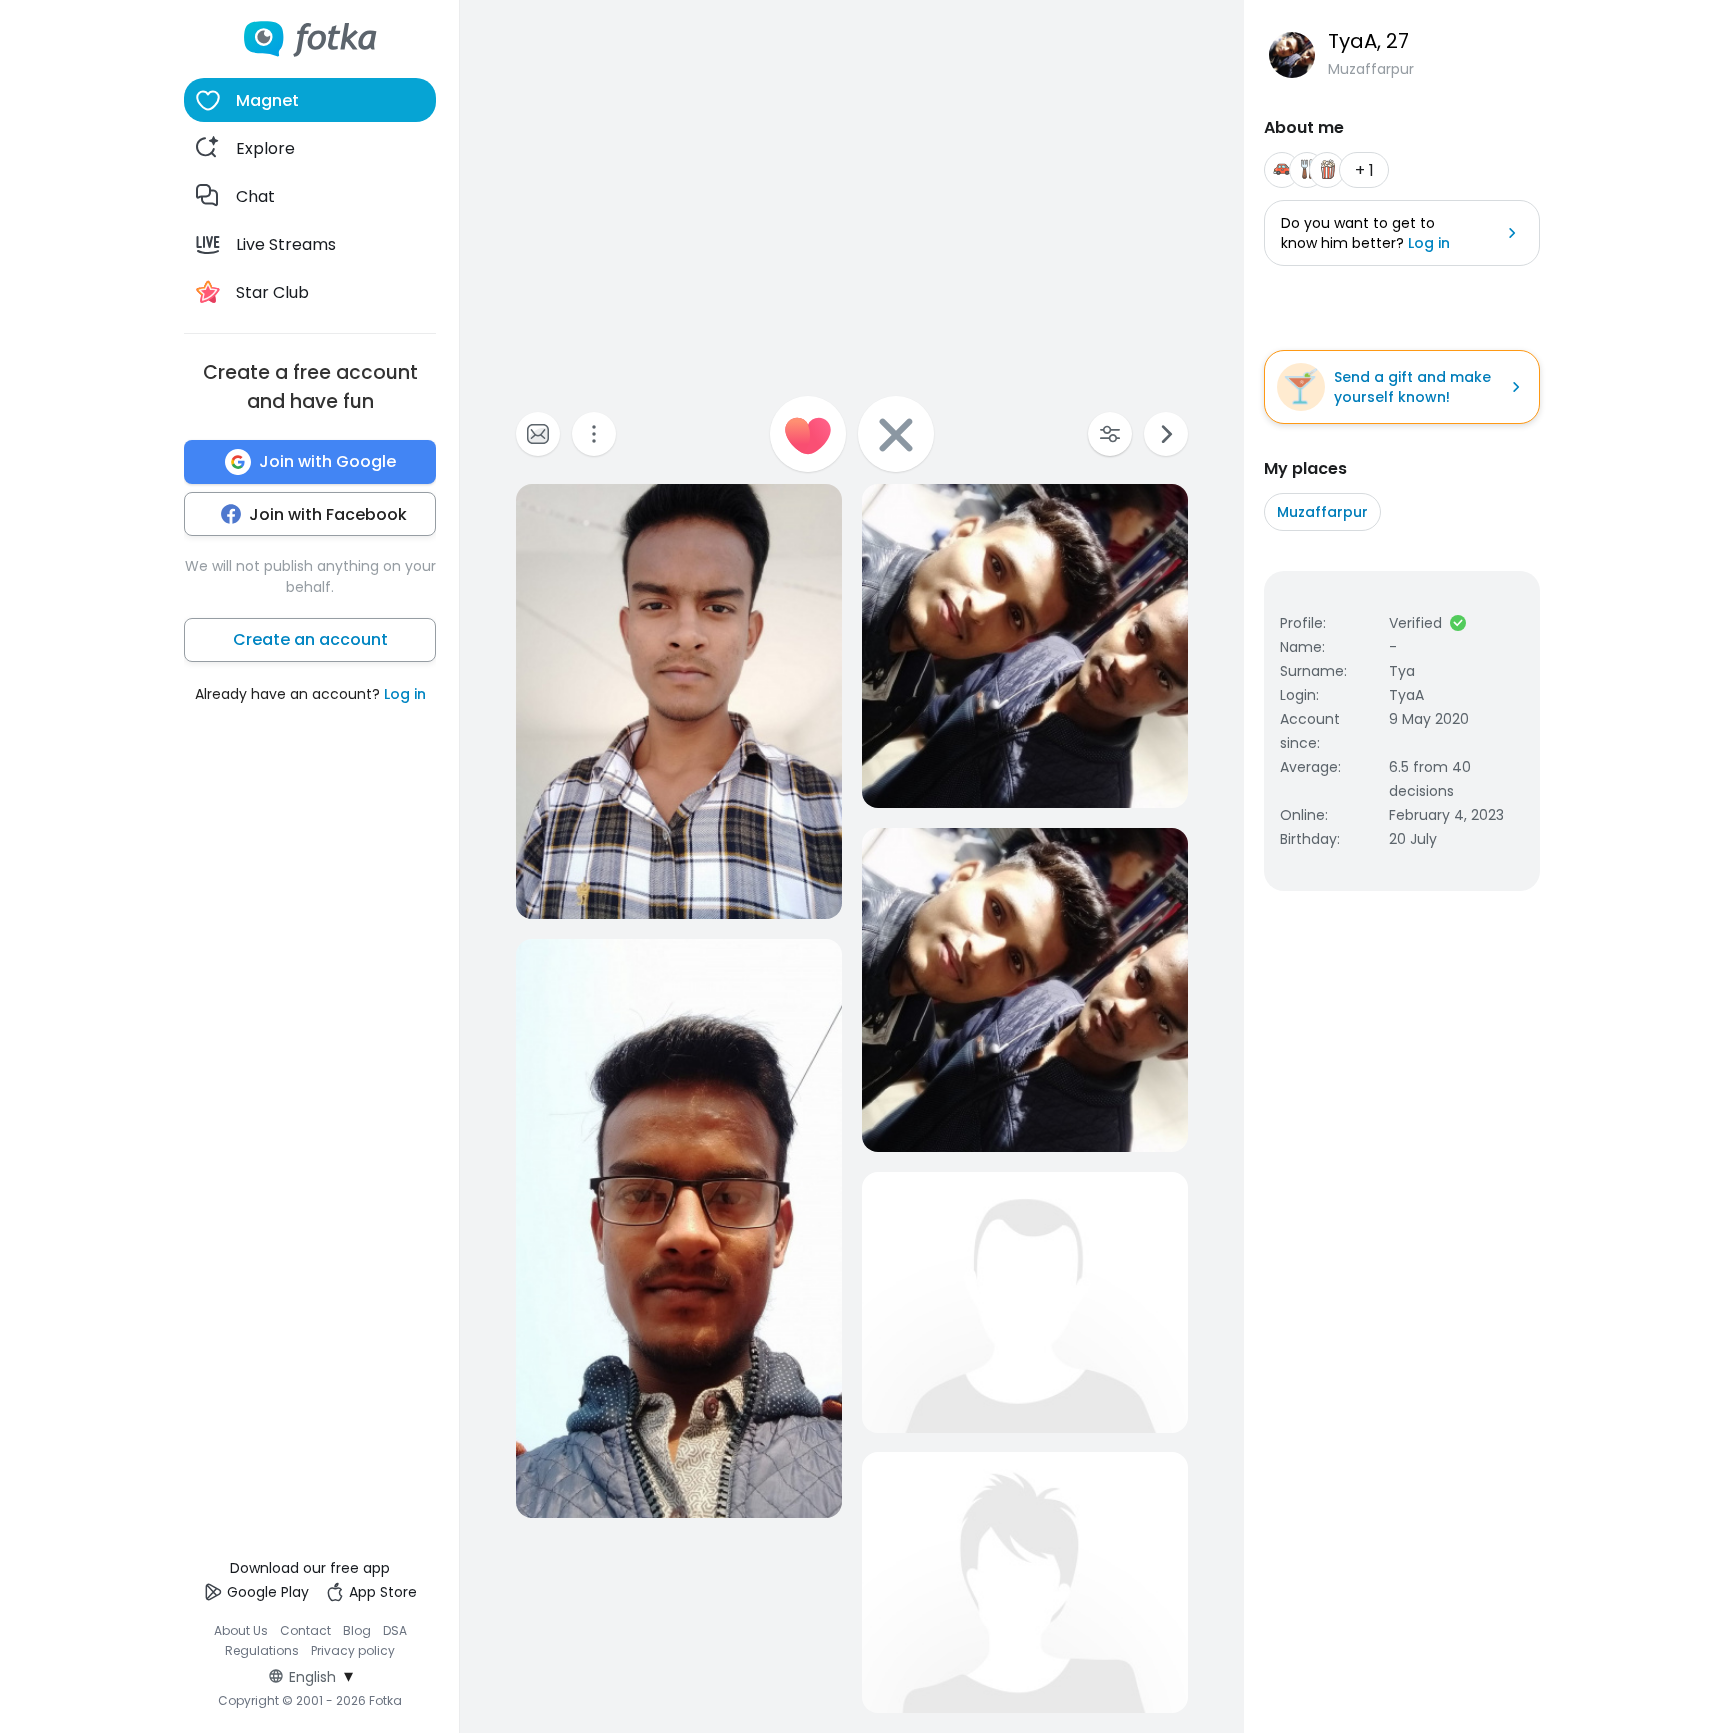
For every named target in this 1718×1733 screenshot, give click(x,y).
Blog (357, 1630)
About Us (241, 1630)
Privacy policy (353, 1650)
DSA (395, 1630)
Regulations (262, 1650)
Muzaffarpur (1322, 512)
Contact (305, 1630)
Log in (405, 694)
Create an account (310, 639)
